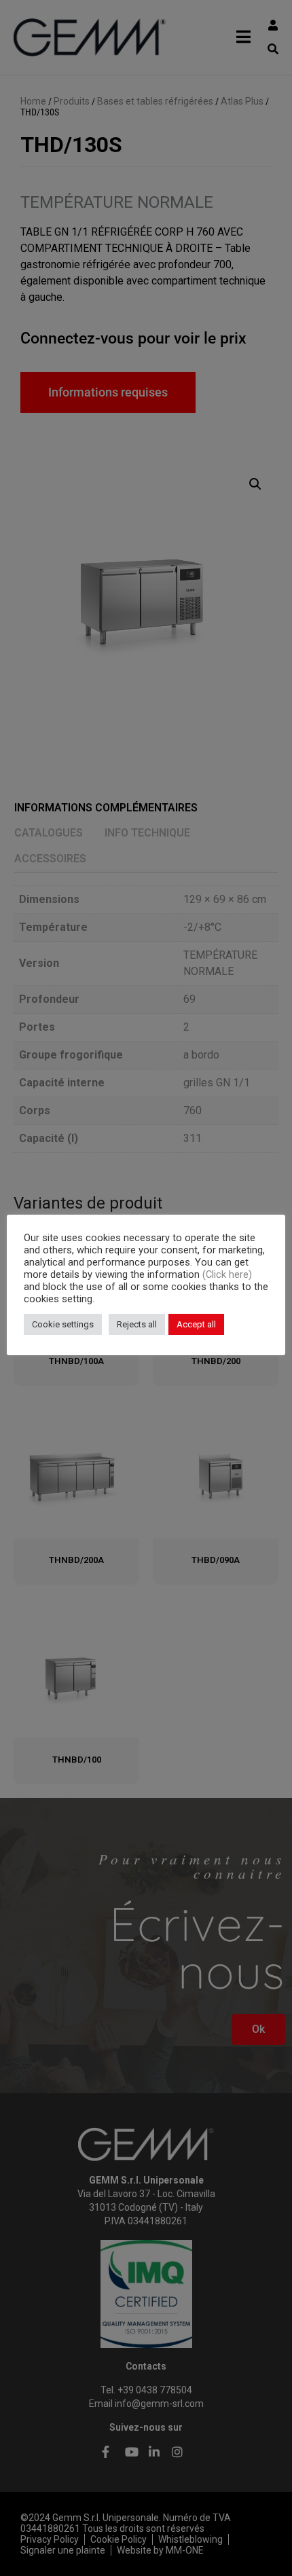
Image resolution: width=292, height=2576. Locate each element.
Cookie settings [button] (63, 1324)
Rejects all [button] (137, 1324)
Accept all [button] (196, 1324)
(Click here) (227, 1274)
